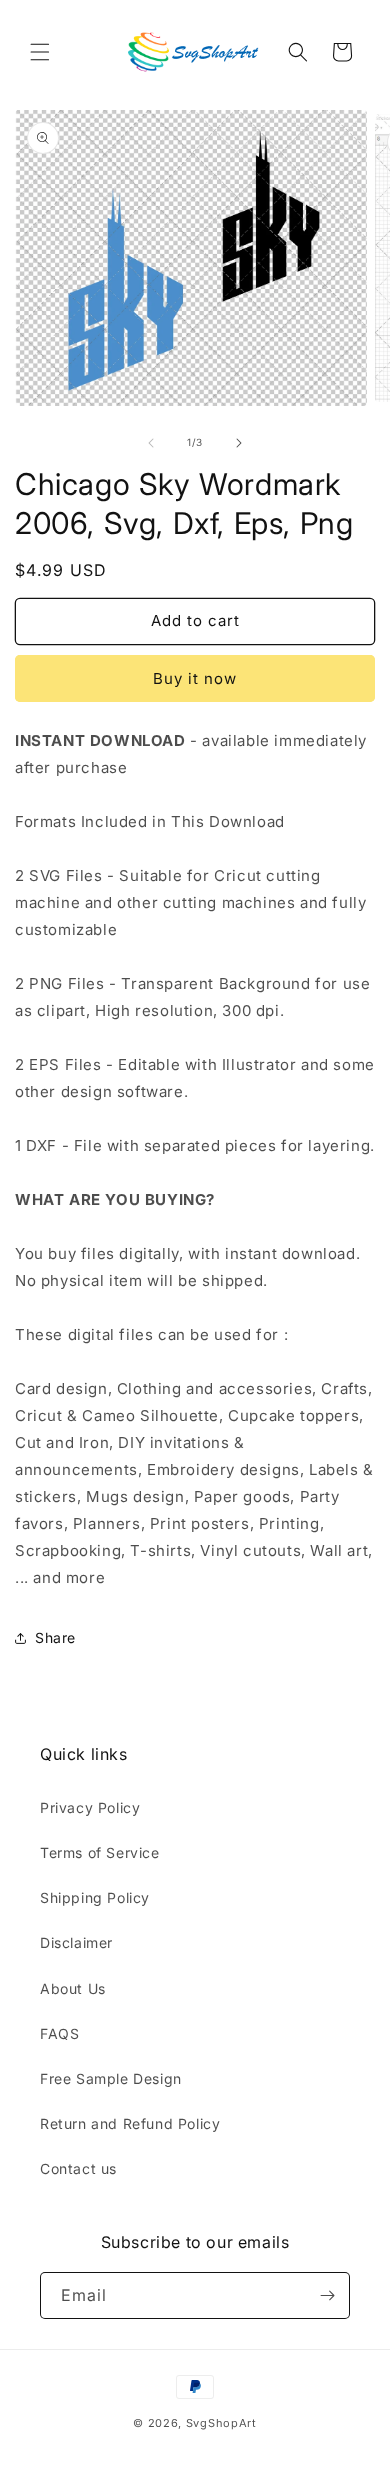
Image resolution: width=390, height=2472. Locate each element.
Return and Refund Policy (130, 2123)
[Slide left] (151, 443)
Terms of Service (100, 1852)
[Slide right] (239, 443)
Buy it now (195, 678)
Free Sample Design (111, 2078)
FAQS (59, 2033)
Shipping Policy (95, 1897)
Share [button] (55, 1637)
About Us (73, 1988)
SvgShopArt (221, 2423)
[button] (40, 52)
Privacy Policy (90, 1807)
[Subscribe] (327, 2295)
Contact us (78, 2168)
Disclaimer (76, 1942)
